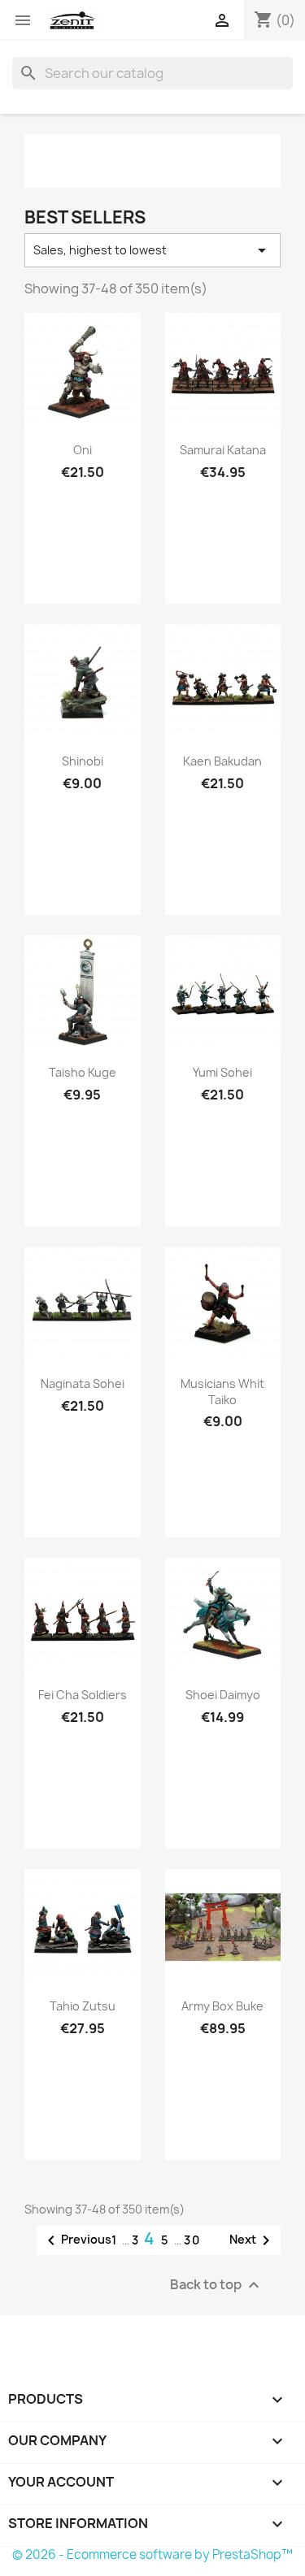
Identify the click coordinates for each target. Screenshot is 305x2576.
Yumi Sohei (222, 1072)
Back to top (217, 2285)
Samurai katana (223, 450)
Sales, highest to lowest (152, 250)
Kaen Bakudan (222, 761)
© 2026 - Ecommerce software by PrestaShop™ (152, 2554)
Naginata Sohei (83, 1383)
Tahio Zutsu (83, 2006)
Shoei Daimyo (223, 1695)
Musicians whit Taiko (222, 1392)
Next (253, 2240)
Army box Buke (222, 2006)
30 (192, 2240)
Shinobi (83, 761)
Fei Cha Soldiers (83, 1695)
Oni (83, 450)
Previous (76, 2240)
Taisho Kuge (83, 1072)
